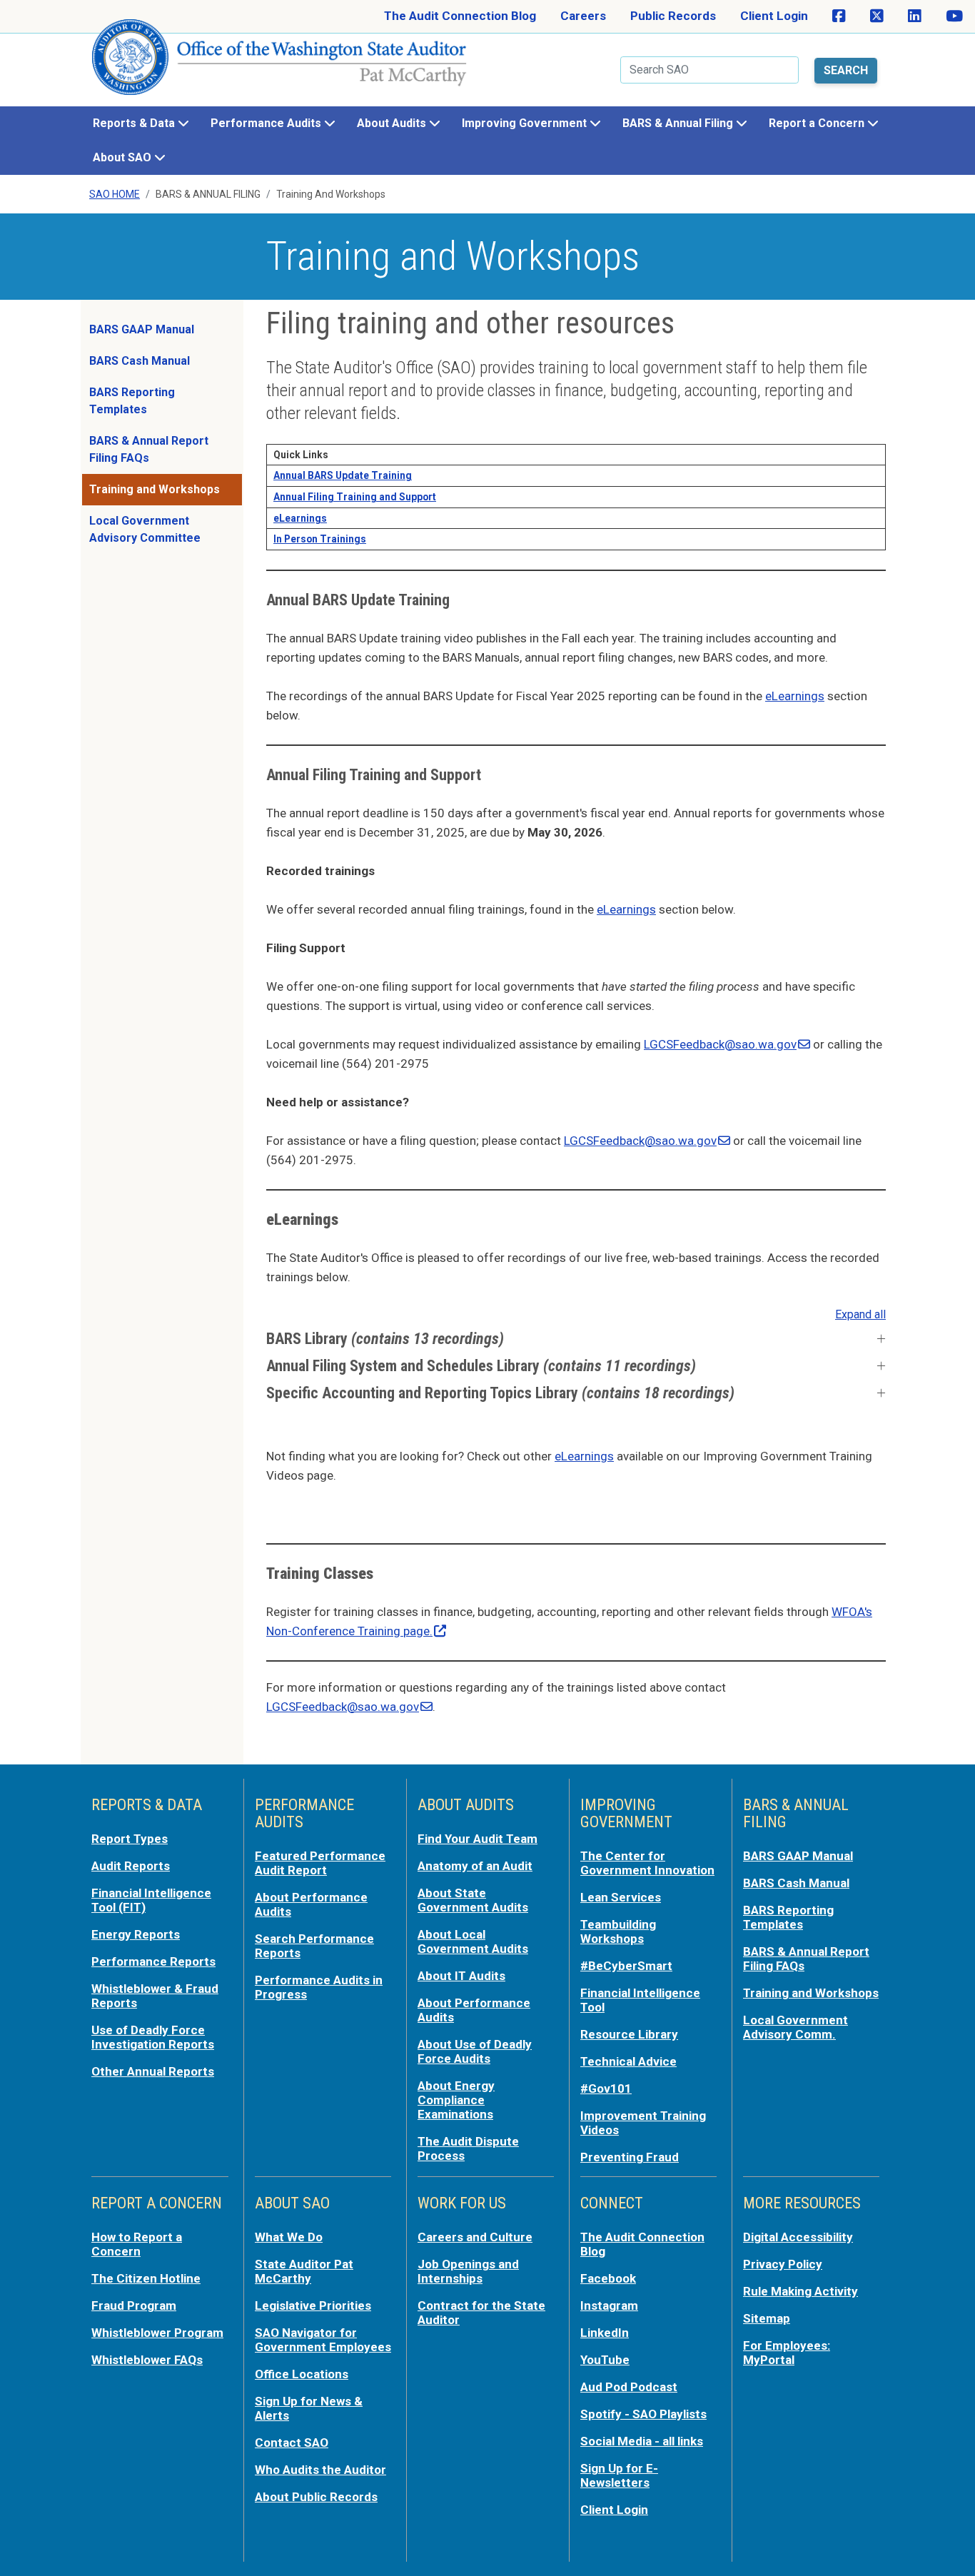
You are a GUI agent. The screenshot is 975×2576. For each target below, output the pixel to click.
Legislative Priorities (313, 2305)
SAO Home (115, 194)
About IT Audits (461, 1976)
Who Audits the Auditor (320, 2470)
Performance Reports (153, 1961)
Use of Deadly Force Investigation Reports (153, 2037)
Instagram (609, 2305)
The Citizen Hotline (146, 2278)
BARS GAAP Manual (142, 329)
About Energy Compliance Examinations (456, 2100)
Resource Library (629, 2034)
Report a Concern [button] (818, 123)
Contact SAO (292, 2443)
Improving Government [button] (526, 123)
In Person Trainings (320, 539)
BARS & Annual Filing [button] (679, 123)
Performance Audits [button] (267, 123)
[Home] (280, 63)
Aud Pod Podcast (629, 2387)
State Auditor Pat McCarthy (304, 2271)
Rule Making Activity (800, 2291)
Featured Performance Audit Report (320, 1863)
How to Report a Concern (137, 2244)
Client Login (774, 16)
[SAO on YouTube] (954, 16)
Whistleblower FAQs (147, 2360)
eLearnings (795, 696)
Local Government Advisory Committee (145, 529)
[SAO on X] (877, 16)
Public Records (673, 16)
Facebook (608, 2278)
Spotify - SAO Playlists (643, 2414)
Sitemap (767, 2318)
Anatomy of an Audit (475, 1866)
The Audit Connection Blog (460, 16)
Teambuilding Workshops (618, 1931)
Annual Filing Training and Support (355, 497)
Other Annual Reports (153, 2071)
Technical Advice (628, 2061)
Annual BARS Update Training (343, 475)
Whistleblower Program (157, 2333)
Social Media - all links (642, 2441)
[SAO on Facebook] (839, 16)
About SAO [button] (123, 157)
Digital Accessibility (798, 2237)
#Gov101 (606, 2088)
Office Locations (302, 2374)
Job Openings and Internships (468, 2271)
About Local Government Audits (473, 1941)
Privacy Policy (783, 2264)
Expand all (860, 1314)
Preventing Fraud (630, 2157)
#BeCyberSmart (626, 1966)
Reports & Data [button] (135, 123)
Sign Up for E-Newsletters (619, 2475)
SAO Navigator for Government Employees (323, 2340)
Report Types (130, 1839)
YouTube (605, 2360)
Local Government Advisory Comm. (795, 2027)
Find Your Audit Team (478, 1839)
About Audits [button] (393, 123)
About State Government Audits (473, 1900)
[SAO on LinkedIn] (915, 16)
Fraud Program (134, 2305)
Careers (583, 16)
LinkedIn (605, 2333)
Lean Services (621, 1897)
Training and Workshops (155, 489)
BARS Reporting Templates (132, 401)
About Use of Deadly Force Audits (475, 2051)
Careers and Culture (475, 2237)
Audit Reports (131, 1866)
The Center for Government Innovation (647, 1863)
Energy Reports (136, 1934)
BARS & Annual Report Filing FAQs (149, 449)
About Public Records (316, 2497)
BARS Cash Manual (140, 361)
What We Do (289, 2237)
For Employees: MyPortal (787, 2353)
